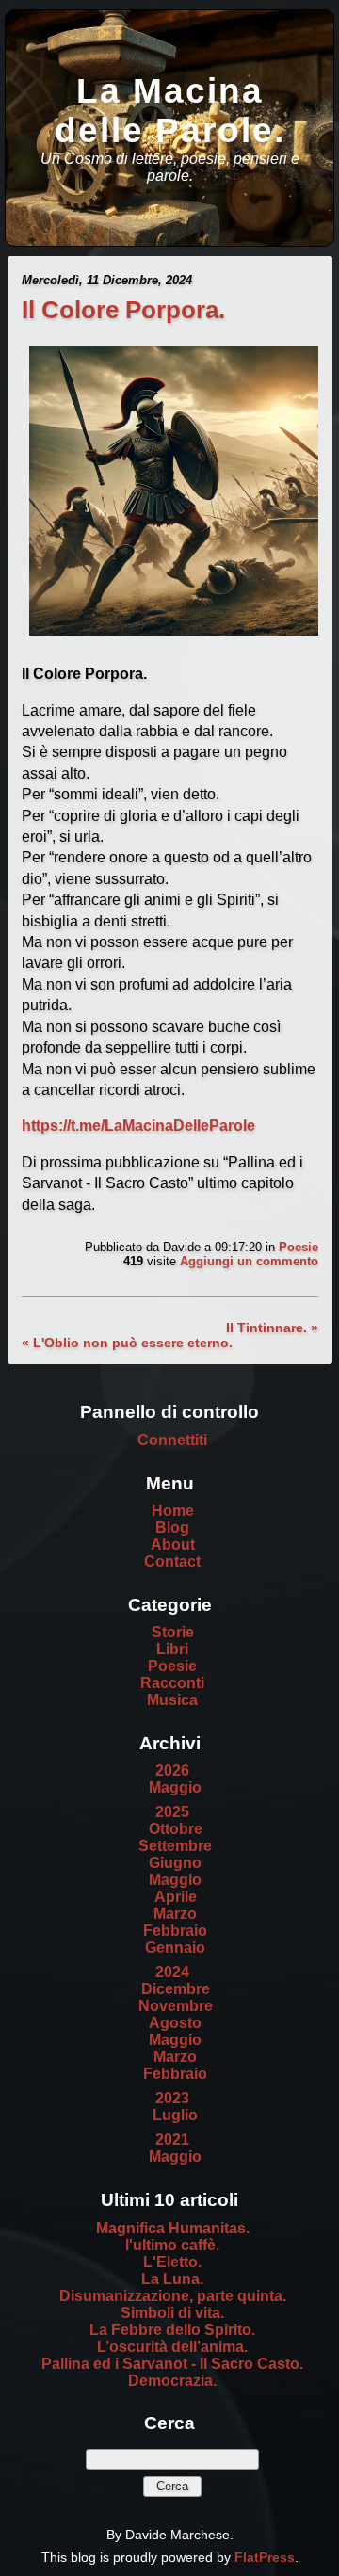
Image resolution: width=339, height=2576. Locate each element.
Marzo (175, 1914)
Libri (172, 1649)
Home (173, 1511)
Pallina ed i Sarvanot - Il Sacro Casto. (172, 2364)
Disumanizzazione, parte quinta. (173, 2296)
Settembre (175, 1846)
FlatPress (265, 2557)
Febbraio (175, 1931)
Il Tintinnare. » (272, 1328)
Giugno (175, 1863)
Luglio (175, 2115)
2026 (172, 1771)
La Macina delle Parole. (170, 111)
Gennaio (175, 1948)
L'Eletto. (172, 2262)
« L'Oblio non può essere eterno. (127, 1343)
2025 (172, 1812)
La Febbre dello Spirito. (172, 2330)
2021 (172, 2140)
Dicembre (176, 1989)
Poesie (299, 1247)
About (173, 1545)
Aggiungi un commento (249, 1261)
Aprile (176, 1897)
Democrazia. (172, 2381)
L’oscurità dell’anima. (172, 2347)
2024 (172, 1972)
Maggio (175, 1787)
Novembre (176, 2006)
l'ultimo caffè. (172, 2245)
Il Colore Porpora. (123, 310)
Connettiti (172, 1440)
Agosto (175, 2023)
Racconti (172, 1683)
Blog (172, 1528)
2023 (172, 2098)
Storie (173, 1632)
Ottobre (176, 1829)
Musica (172, 1700)
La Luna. (172, 2279)
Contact (172, 1562)
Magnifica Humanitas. (173, 2228)
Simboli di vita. (172, 2313)
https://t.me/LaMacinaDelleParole (138, 1126)
